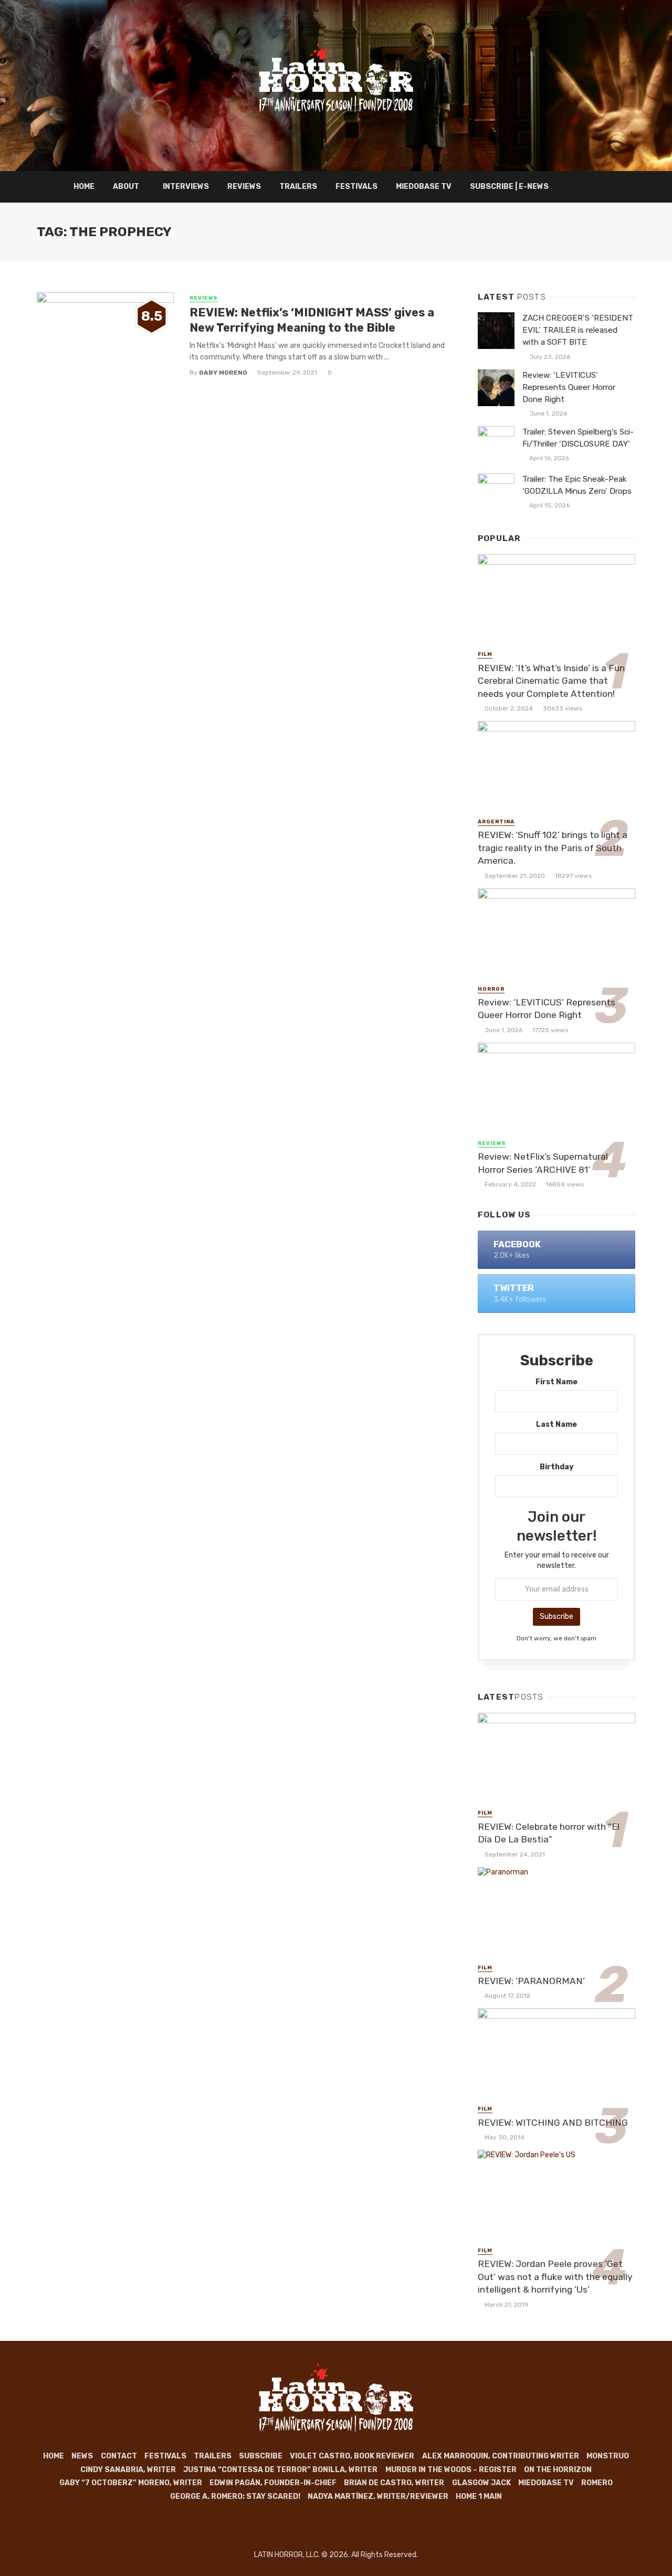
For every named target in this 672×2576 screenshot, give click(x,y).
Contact (119, 2456)
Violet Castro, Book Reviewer (352, 2456)
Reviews (244, 187)
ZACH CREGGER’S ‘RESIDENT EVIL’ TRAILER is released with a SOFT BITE (578, 330)
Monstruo (608, 2456)
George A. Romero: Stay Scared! (235, 2497)
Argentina (496, 822)
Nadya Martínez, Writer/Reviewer (378, 2497)
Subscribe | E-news (509, 187)
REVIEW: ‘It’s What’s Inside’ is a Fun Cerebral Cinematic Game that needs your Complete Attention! (551, 681)
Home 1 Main (479, 2497)
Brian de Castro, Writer (394, 2483)
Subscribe (261, 2456)
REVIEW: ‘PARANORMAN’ (531, 1981)
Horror (491, 989)
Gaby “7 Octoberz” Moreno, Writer (131, 2483)
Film (485, 654)
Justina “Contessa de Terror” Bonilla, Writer (280, 2470)
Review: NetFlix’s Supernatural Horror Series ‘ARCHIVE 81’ (543, 1163)
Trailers (298, 187)
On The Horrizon (558, 2470)
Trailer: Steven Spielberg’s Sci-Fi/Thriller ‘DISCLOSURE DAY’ (578, 438)
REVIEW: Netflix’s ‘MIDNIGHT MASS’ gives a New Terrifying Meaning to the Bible (312, 320)
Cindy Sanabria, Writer (128, 2470)
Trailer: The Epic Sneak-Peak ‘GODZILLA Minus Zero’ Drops (577, 485)
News (82, 2456)
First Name (556, 1382)
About (126, 187)
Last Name (556, 1424)
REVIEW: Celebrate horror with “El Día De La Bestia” (549, 1833)
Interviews (186, 187)
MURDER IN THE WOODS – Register (451, 2470)
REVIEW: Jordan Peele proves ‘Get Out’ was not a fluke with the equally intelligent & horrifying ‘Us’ (555, 2277)
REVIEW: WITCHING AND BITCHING (553, 2123)
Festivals (356, 187)
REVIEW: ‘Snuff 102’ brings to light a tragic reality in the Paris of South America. (553, 848)
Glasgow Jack (481, 2483)
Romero (597, 2483)
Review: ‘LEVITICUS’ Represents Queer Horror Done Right (569, 387)
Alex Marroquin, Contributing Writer (501, 2456)
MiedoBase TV (424, 187)
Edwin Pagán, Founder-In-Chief (273, 2483)
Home (84, 187)
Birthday (556, 1467)
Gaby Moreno (223, 373)
